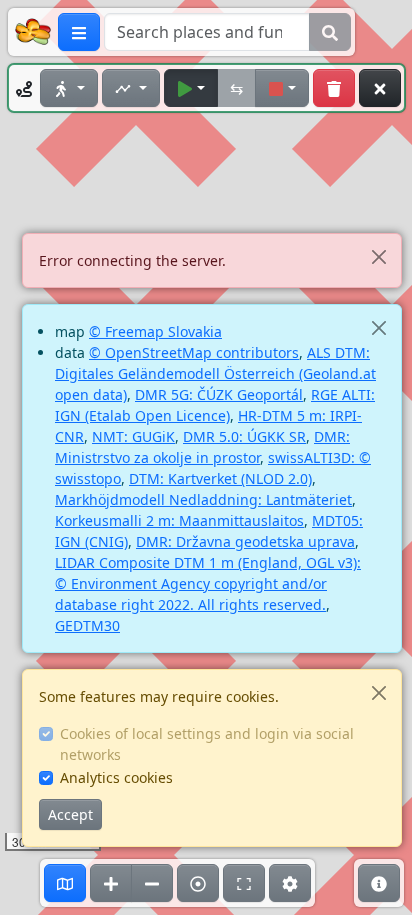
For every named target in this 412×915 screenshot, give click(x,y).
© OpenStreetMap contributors (194, 352)
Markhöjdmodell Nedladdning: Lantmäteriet (203, 499)
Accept (70, 814)
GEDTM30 (87, 625)
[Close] (378, 256)
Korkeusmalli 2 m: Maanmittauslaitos (179, 520)
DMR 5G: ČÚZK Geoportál (219, 394)
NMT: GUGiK (133, 436)
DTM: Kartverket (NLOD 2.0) (220, 478)
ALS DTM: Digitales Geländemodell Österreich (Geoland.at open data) (215, 373)
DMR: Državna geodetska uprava (245, 541)
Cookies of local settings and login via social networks (207, 744)
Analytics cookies (116, 777)
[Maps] (65, 883)
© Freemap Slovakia (155, 331)
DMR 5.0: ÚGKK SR (244, 436)
